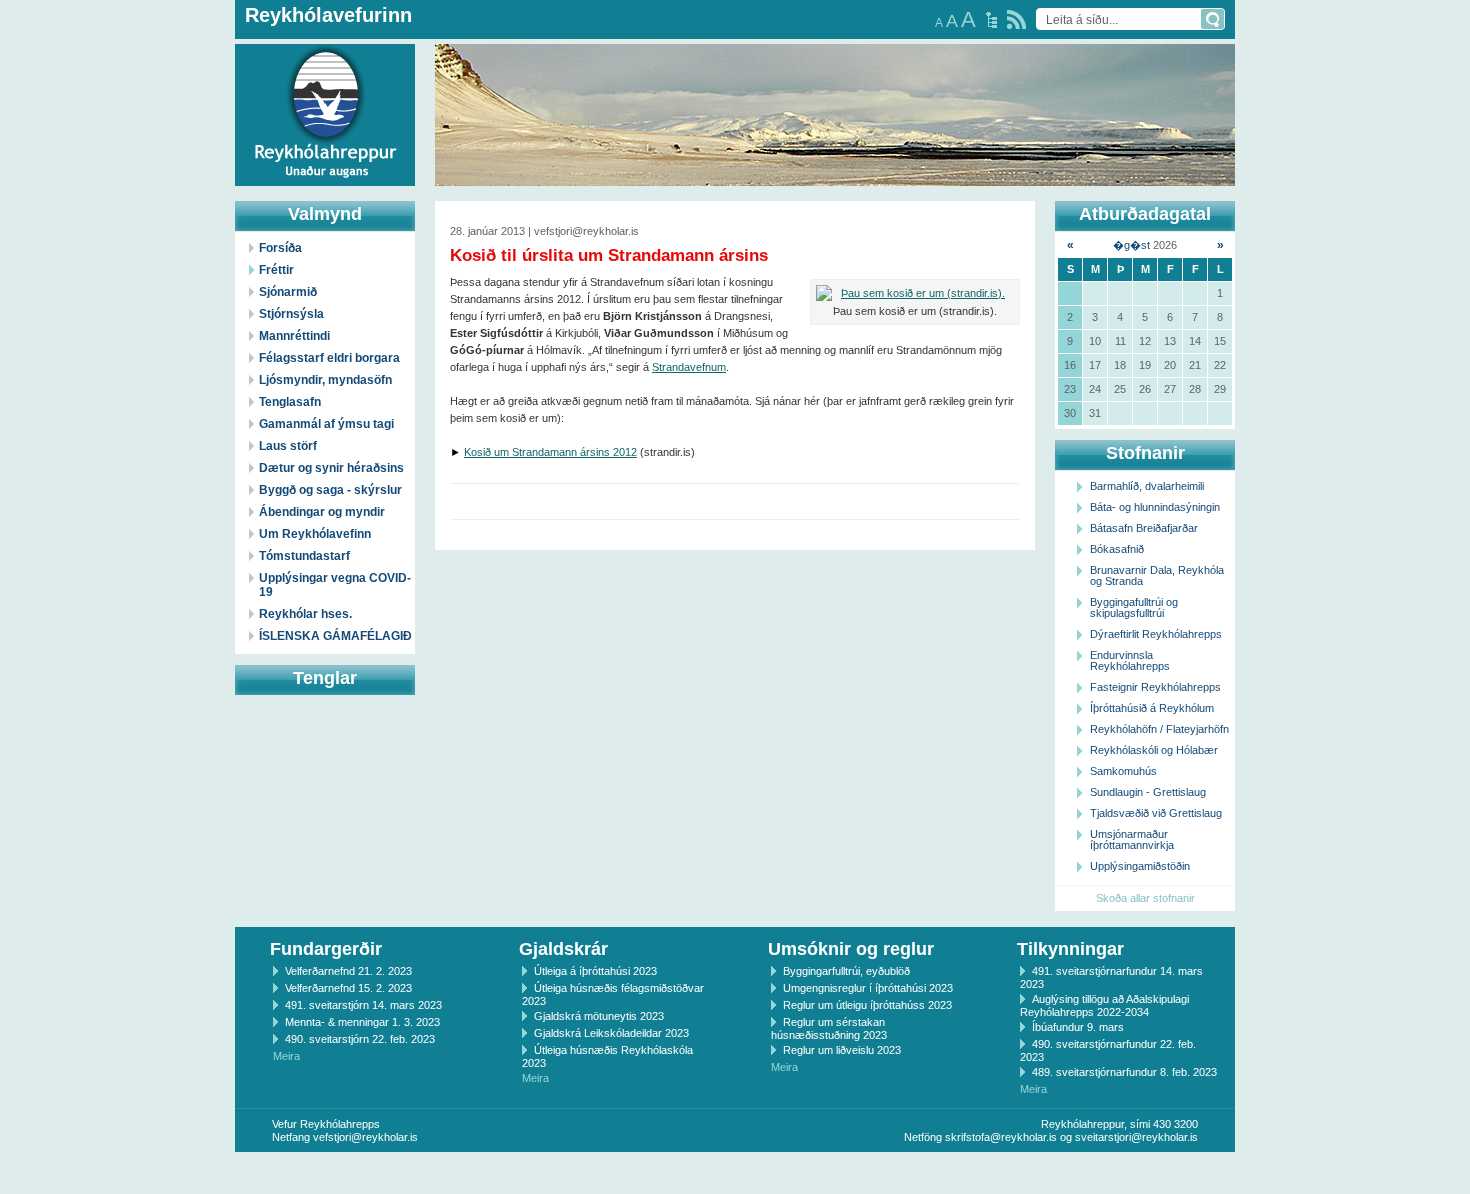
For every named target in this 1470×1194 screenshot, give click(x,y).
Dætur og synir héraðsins (331, 468)
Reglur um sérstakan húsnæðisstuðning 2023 (829, 1028)
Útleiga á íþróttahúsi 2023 (595, 971)
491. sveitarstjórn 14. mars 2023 (363, 1005)
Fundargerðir (326, 949)
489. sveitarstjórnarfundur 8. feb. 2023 (1124, 1072)
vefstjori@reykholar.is (365, 1137)
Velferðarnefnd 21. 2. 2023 (348, 971)
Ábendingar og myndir (322, 512)
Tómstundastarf (304, 556)
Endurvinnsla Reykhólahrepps (1130, 660)
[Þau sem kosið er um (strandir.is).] (915, 293)
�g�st (1131, 245)
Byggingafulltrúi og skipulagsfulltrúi (1134, 607)
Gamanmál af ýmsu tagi (326, 424)
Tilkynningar (1070, 949)
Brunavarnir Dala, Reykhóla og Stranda (1157, 575)
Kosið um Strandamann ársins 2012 (550, 452)
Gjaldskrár (563, 949)
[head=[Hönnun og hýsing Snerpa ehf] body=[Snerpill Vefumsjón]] (735, 1173)
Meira (286, 1056)
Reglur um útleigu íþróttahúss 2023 (867, 1005)
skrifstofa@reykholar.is (1001, 1137)
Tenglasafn (290, 402)
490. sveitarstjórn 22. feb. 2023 (360, 1039)
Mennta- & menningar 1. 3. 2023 (362, 1022)
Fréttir (276, 270)
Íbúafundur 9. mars (1078, 1027)
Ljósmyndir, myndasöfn (325, 380)
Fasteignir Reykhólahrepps (1155, 687)
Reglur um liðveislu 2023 (842, 1050)
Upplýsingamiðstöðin (1140, 866)
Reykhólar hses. (305, 614)
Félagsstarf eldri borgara (329, 358)
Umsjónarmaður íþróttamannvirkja (1132, 839)
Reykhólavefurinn (328, 15)
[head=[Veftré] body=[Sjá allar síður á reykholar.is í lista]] (991, 20)
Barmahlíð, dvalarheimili (1147, 486)
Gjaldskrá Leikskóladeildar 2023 (611, 1033)
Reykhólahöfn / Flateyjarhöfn (1159, 729)
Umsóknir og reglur (851, 949)
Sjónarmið (288, 292)
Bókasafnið (1117, 549)
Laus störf (288, 446)
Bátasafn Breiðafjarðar (1144, 528)
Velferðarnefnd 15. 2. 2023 (348, 988)
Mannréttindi (294, 336)
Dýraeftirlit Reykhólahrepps (1156, 634)
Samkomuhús (1123, 771)
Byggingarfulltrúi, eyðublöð (846, 971)
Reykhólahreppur (89, 99)
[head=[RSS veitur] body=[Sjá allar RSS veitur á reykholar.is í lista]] (1016, 19)
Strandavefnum (689, 367)
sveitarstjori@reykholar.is (1136, 1137)
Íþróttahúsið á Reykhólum (1152, 708)
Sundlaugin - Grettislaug (1148, 792)
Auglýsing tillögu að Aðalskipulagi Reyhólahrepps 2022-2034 (1104, 1005)
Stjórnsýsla (291, 314)
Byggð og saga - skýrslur (330, 490)
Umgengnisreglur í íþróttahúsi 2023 (868, 988)
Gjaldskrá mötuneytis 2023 (599, 1016)
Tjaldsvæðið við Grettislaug (1156, 813)
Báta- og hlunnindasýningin (1155, 507)
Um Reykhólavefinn (315, 534)
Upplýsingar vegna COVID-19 (335, 585)
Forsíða (280, 248)
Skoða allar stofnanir (1145, 898)
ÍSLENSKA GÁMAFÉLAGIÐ (335, 636)
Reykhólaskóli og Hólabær (1154, 750)
